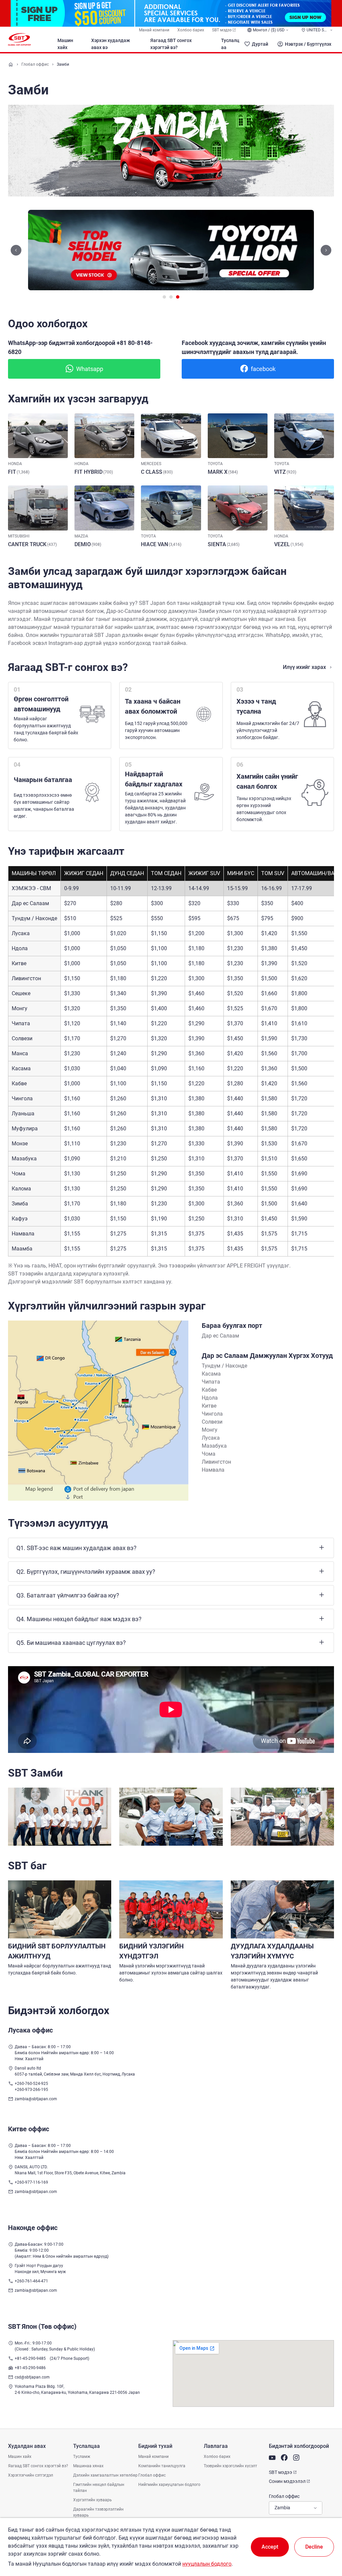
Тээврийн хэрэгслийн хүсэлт (230, 2466)
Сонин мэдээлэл (287, 2481)
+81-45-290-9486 (30, 2368)
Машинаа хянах (88, 2466)
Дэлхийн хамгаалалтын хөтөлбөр (105, 2475)
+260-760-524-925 (31, 2084)
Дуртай (260, 44)
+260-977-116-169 (31, 2182)
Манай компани (154, 30)
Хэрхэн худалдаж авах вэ (111, 44)
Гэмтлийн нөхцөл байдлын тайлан (99, 2488)
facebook (263, 369)
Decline (314, 2547)
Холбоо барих (191, 30)
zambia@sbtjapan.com (36, 2099)
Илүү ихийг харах (304, 667)
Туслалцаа (230, 44)
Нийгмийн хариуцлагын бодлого (169, 2485)
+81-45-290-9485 (30, 2358)
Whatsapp (90, 369)
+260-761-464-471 (31, 2281)
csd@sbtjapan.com (32, 2377)
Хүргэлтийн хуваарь (93, 2500)
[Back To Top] (325, 2542)
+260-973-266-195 (31, 2090)
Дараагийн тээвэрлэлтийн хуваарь (98, 2512)
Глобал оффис (35, 64)
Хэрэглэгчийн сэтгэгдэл (31, 2475)
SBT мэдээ (222, 30)
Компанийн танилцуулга (162, 2466)
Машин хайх (65, 44)
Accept (270, 2547)
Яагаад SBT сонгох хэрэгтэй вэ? (171, 44)
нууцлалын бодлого (207, 2564)
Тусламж (82, 2457)
